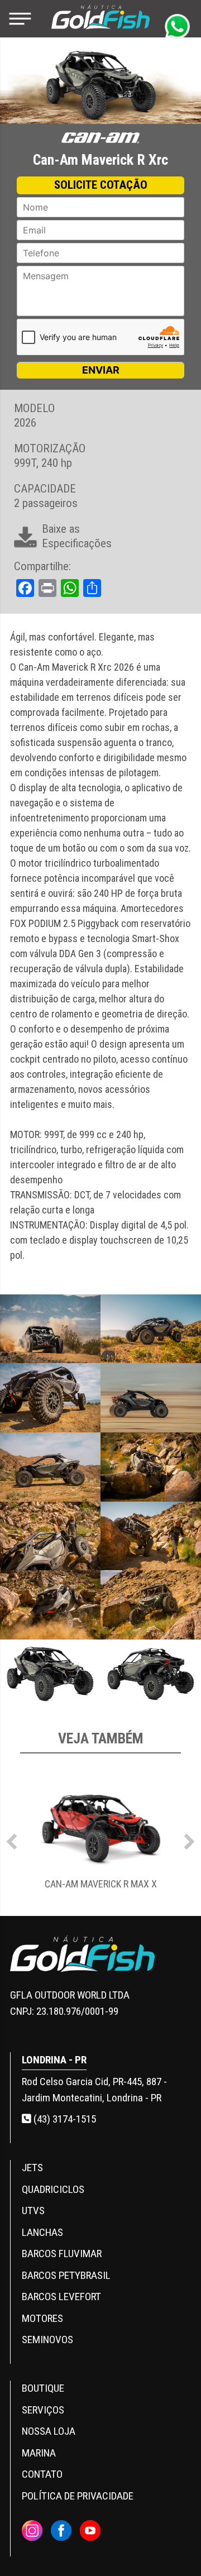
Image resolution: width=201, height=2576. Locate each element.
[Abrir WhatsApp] (173, 2548)
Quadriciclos (53, 2189)
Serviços (43, 2410)
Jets (32, 2168)
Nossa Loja (49, 2431)
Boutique (43, 2388)
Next (189, 1839)
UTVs (33, 2211)
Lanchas (42, 2232)
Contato (42, 2474)
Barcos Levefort (61, 2297)
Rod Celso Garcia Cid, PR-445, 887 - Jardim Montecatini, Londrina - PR (94, 2090)
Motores (42, 2318)
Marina (39, 2453)
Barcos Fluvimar (62, 2254)
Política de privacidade (78, 2496)
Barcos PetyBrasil (66, 2275)
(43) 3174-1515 (64, 2119)
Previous (12, 1839)
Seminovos (47, 2340)
